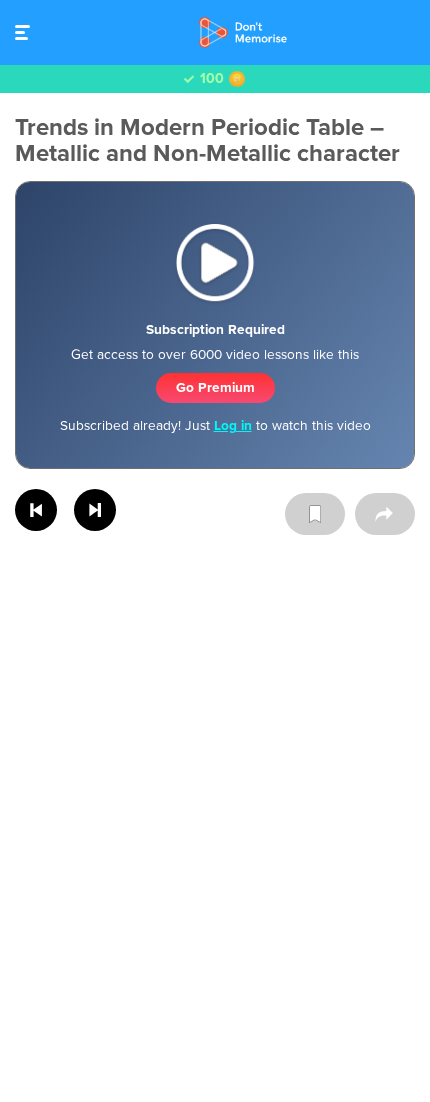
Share (385, 514)
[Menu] (27, 32)
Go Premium (215, 387)
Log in (233, 425)
